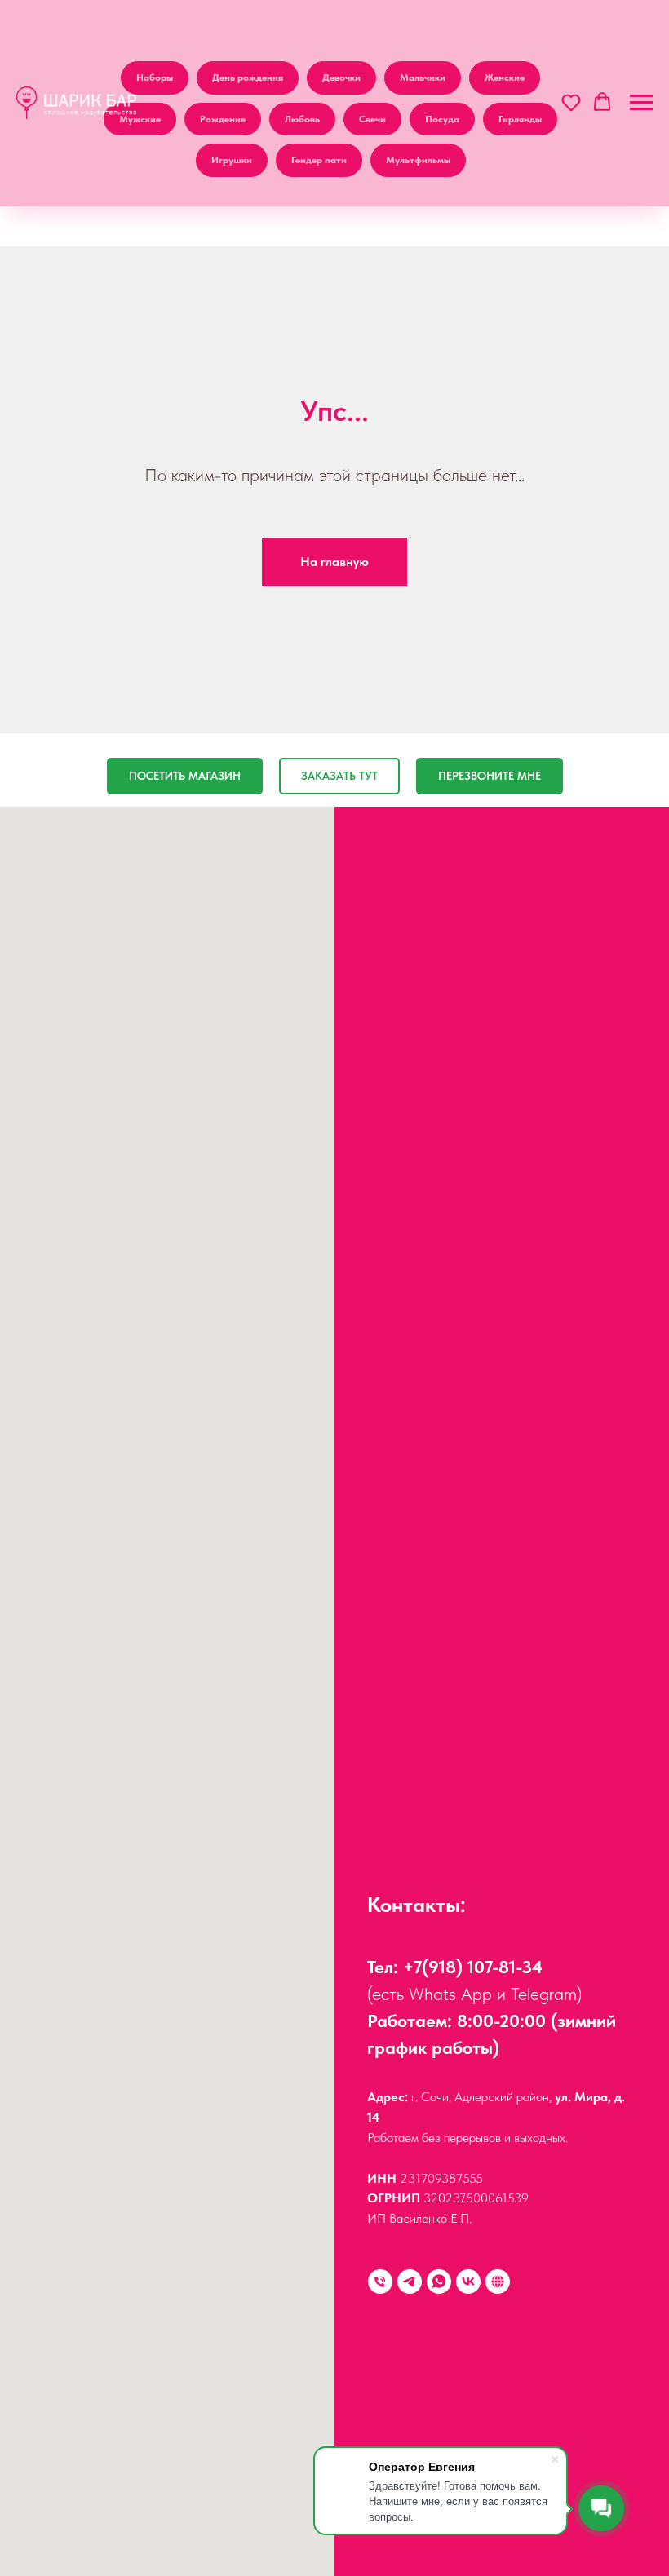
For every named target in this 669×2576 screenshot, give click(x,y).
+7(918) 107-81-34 (473, 1967)
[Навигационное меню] (641, 103)
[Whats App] (439, 2282)
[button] (571, 102)
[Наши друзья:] (498, 2282)
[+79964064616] (380, 2282)
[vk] (468, 2282)
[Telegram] (410, 2282)
